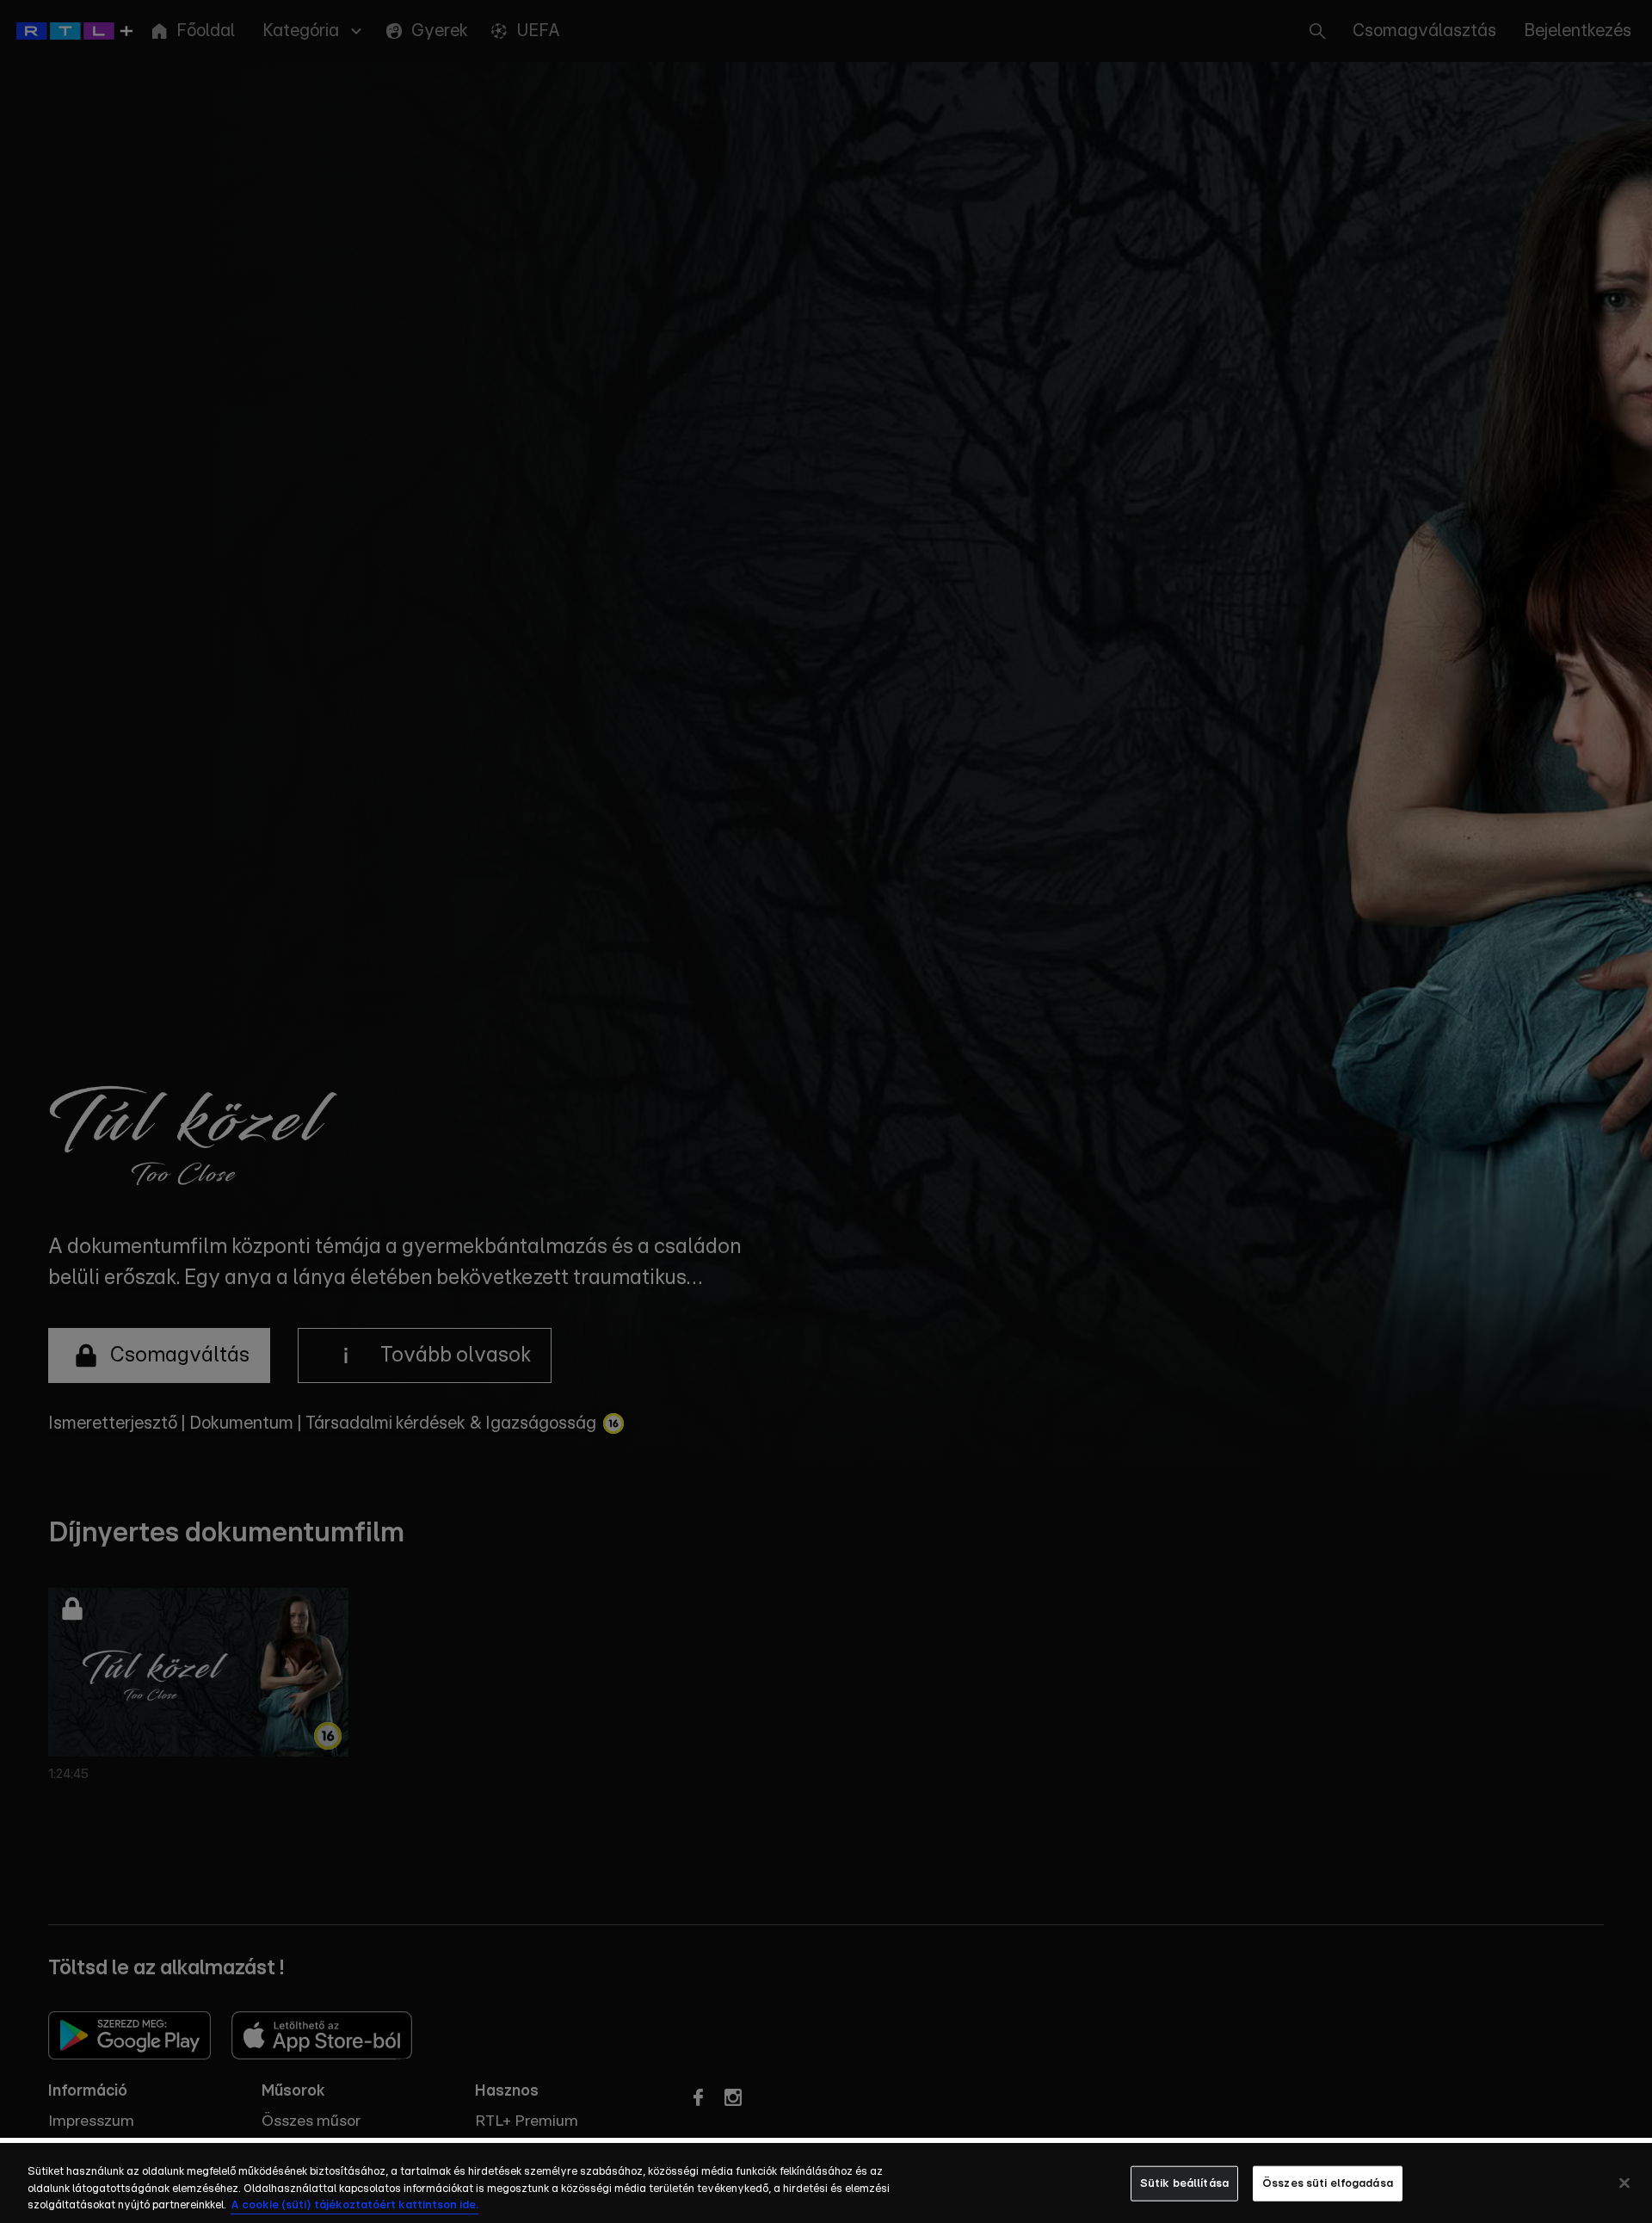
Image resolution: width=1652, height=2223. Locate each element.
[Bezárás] (1624, 2183)
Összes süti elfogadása (1328, 2183)
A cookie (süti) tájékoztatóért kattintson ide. (354, 2205)
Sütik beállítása (1184, 2183)
